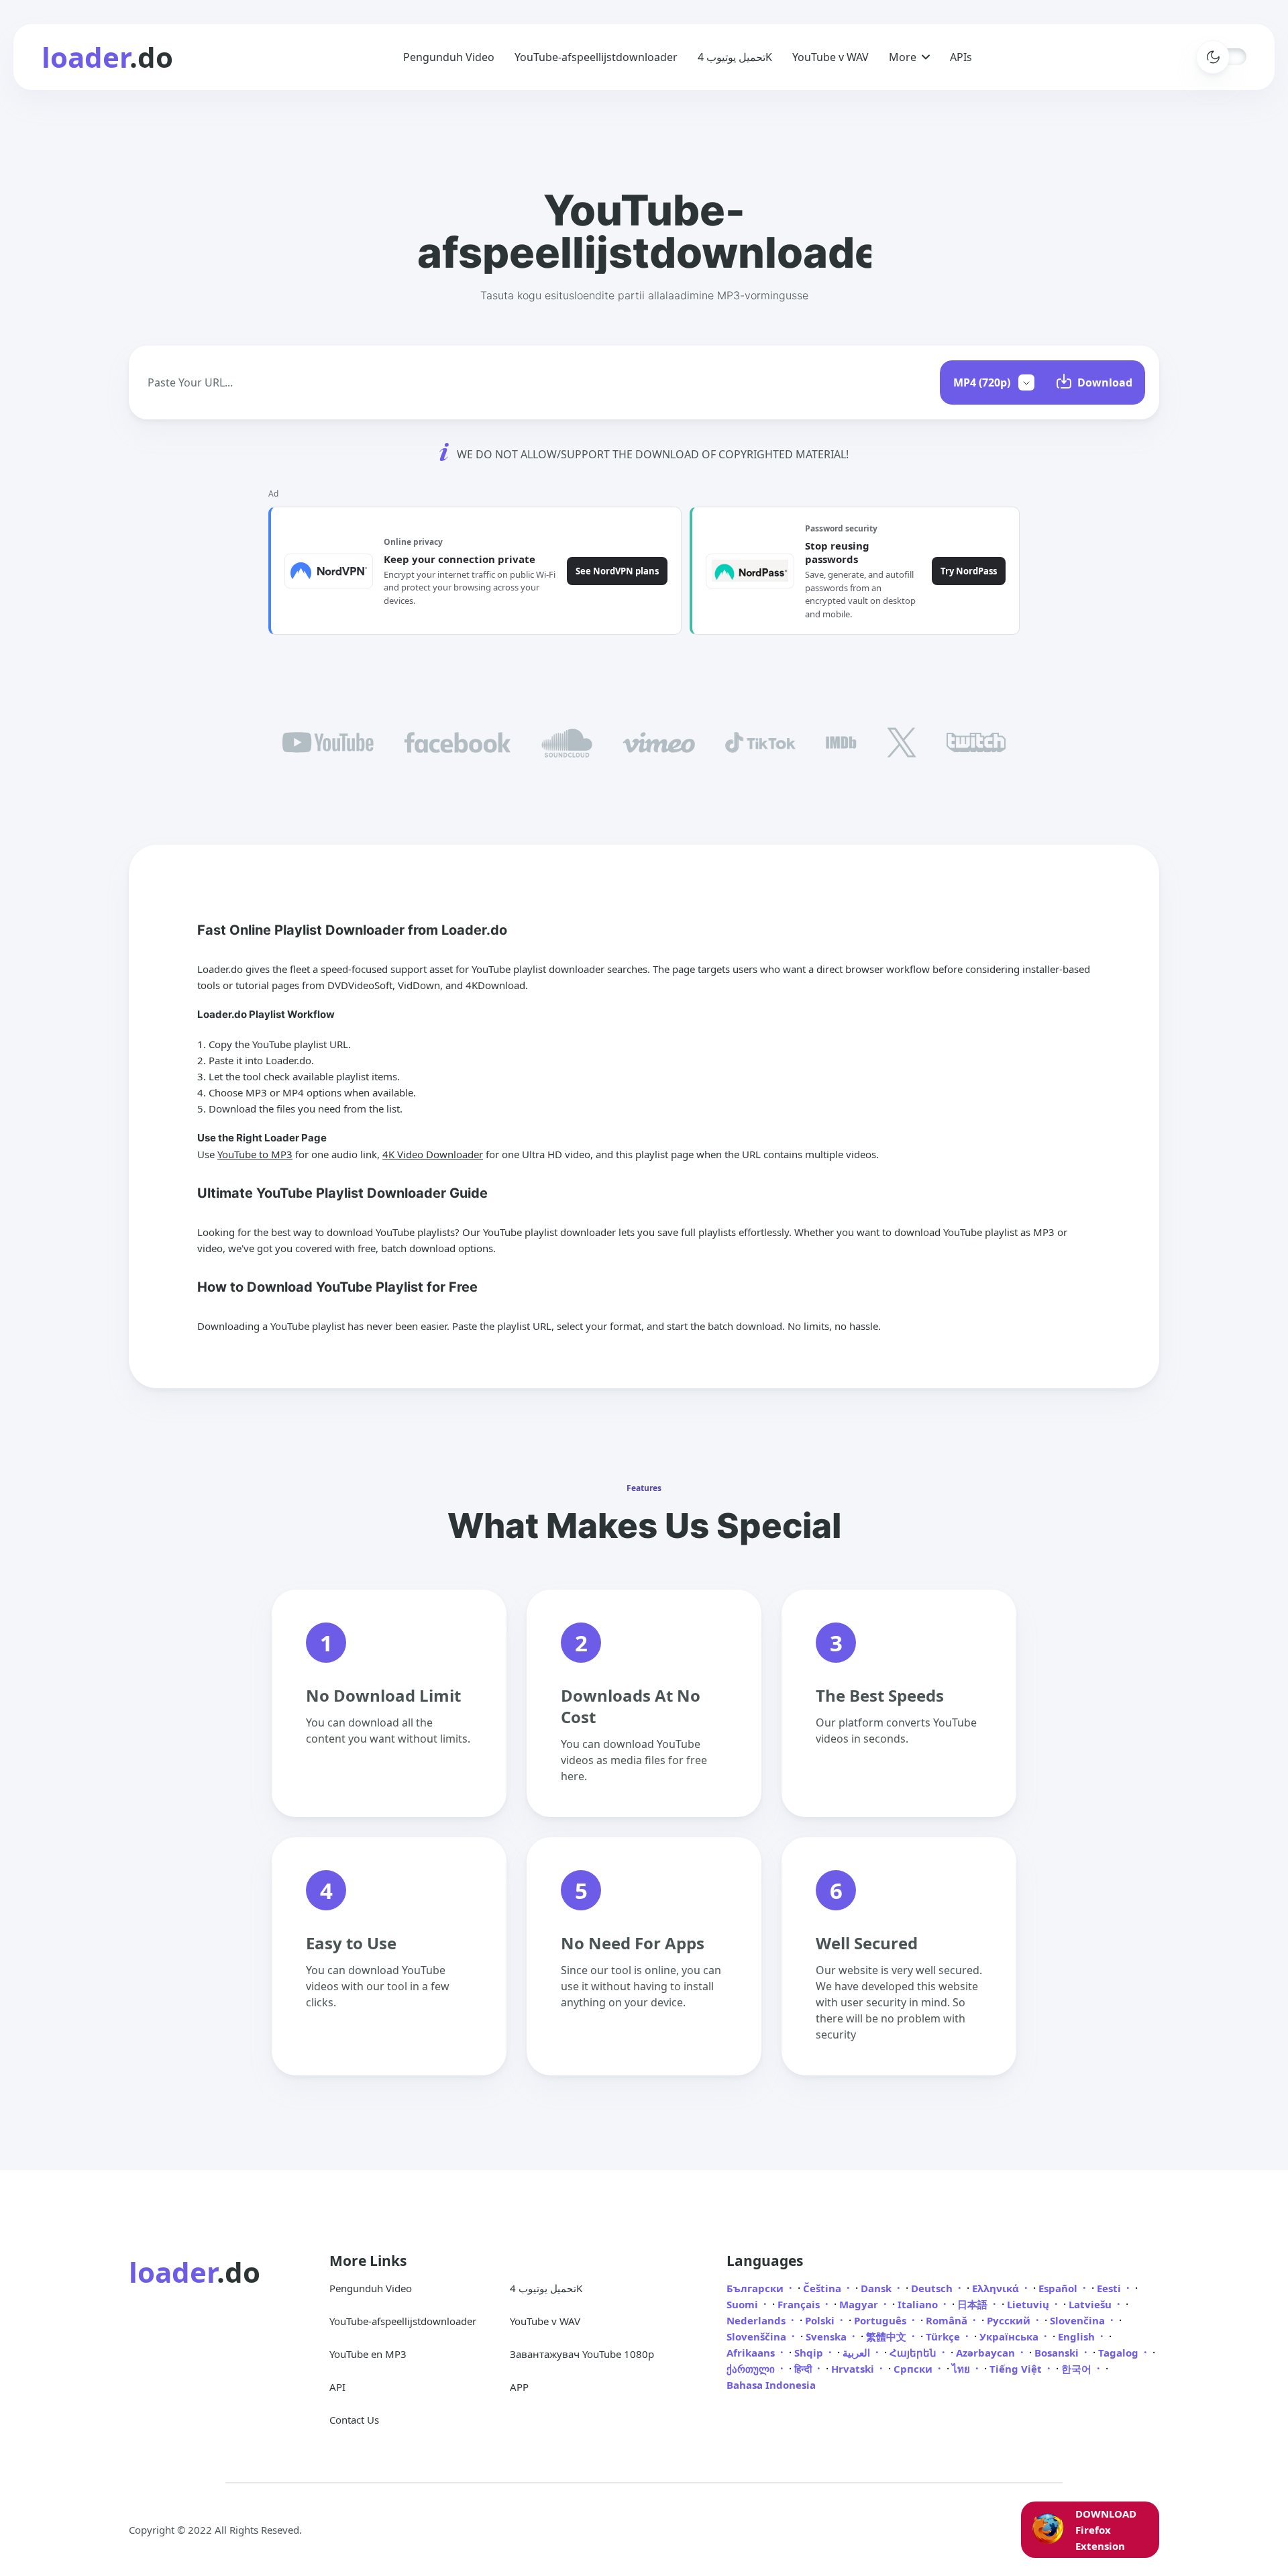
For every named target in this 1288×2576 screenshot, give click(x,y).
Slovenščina (758, 2336)
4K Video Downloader (433, 1154)
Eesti (1110, 2288)
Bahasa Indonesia (771, 2385)
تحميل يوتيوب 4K (735, 57)
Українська (1010, 2336)
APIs (961, 57)
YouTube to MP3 (255, 1154)
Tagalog (1120, 2353)
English (1078, 2336)
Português (881, 2320)
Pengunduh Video (449, 57)
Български (756, 2288)
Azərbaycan (987, 2353)
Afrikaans (752, 2353)
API (337, 2387)
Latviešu (1091, 2304)
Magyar (860, 2304)
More (903, 57)
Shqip (810, 2353)
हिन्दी (804, 2369)
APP (519, 2387)
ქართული (752, 2369)
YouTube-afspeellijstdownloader (596, 57)
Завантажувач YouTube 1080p (582, 2354)
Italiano (919, 2304)
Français (800, 2304)
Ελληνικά (997, 2288)
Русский (1010, 2320)
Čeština (823, 2288)
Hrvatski (854, 2369)
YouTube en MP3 (368, 2354)
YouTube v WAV (830, 57)
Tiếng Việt (1017, 2369)
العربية (858, 2353)
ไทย (962, 2369)
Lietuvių (1029, 2304)
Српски (914, 2369)
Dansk (877, 2288)
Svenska (827, 2336)
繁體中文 (888, 2336)
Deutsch (933, 2288)
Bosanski (1058, 2353)
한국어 (1078, 2369)
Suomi (744, 2304)
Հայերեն (914, 2353)
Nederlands (757, 2320)
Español (1059, 2288)
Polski (821, 2320)
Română (948, 2320)
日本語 (974, 2304)
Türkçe (944, 2336)
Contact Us (354, 2420)
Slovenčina (1079, 2320)
